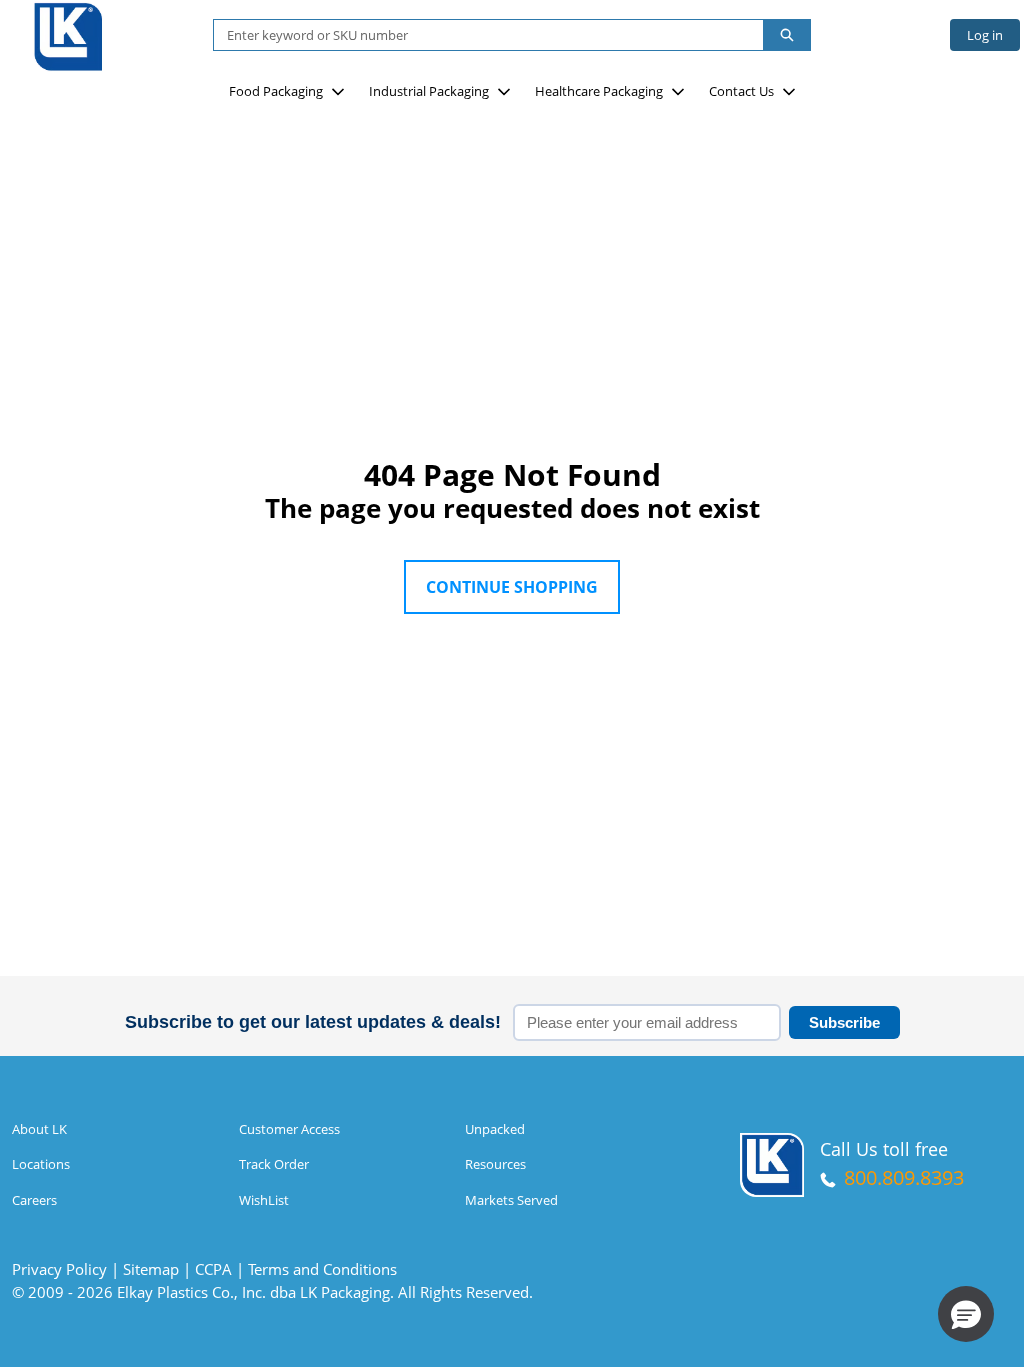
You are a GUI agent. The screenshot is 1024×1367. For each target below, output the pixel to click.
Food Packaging (276, 91)
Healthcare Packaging (599, 91)
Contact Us (741, 91)
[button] (966, 1314)
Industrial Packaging (429, 91)
